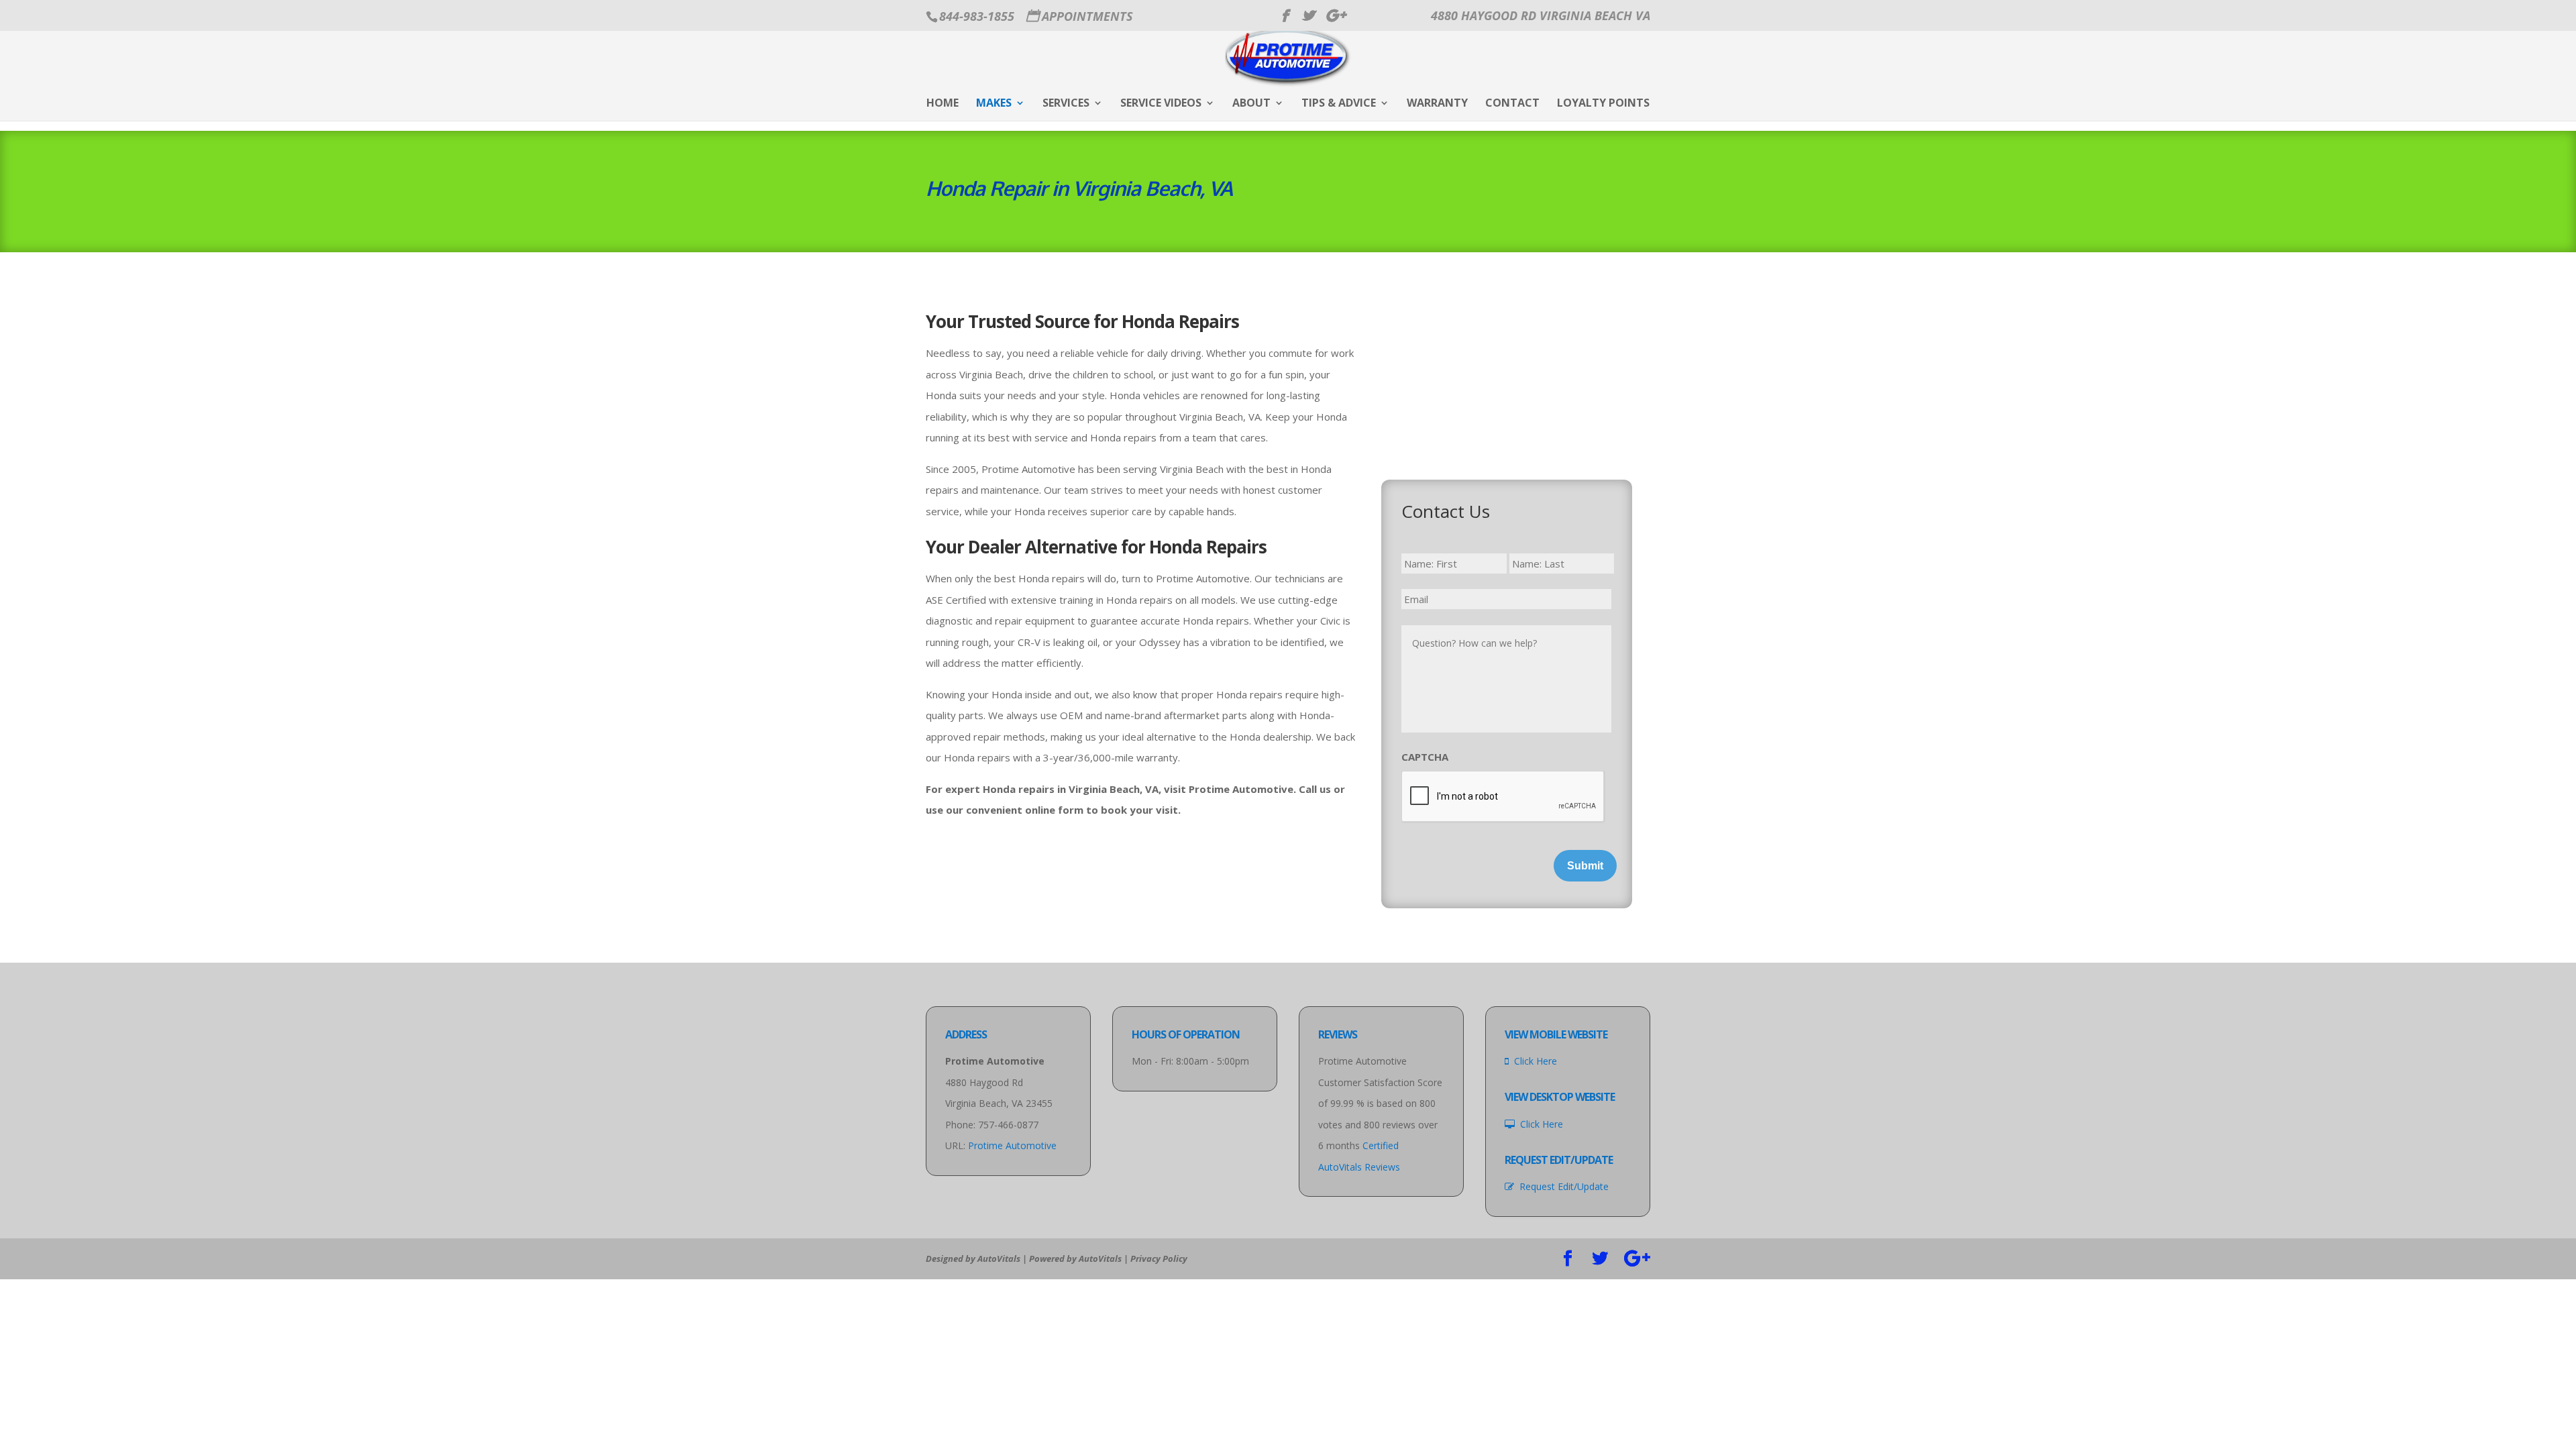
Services (1066, 104)
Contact (1512, 104)
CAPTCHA (1425, 757)
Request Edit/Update (1561, 1186)
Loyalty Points (1603, 104)
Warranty (1437, 104)
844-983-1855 (977, 16)
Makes (994, 104)
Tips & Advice (1339, 104)
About (1251, 104)
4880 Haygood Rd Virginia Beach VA (1541, 15)
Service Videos (1161, 104)
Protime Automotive (1012, 1145)
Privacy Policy (1159, 1258)
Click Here (1533, 1061)
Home (943, 104)
